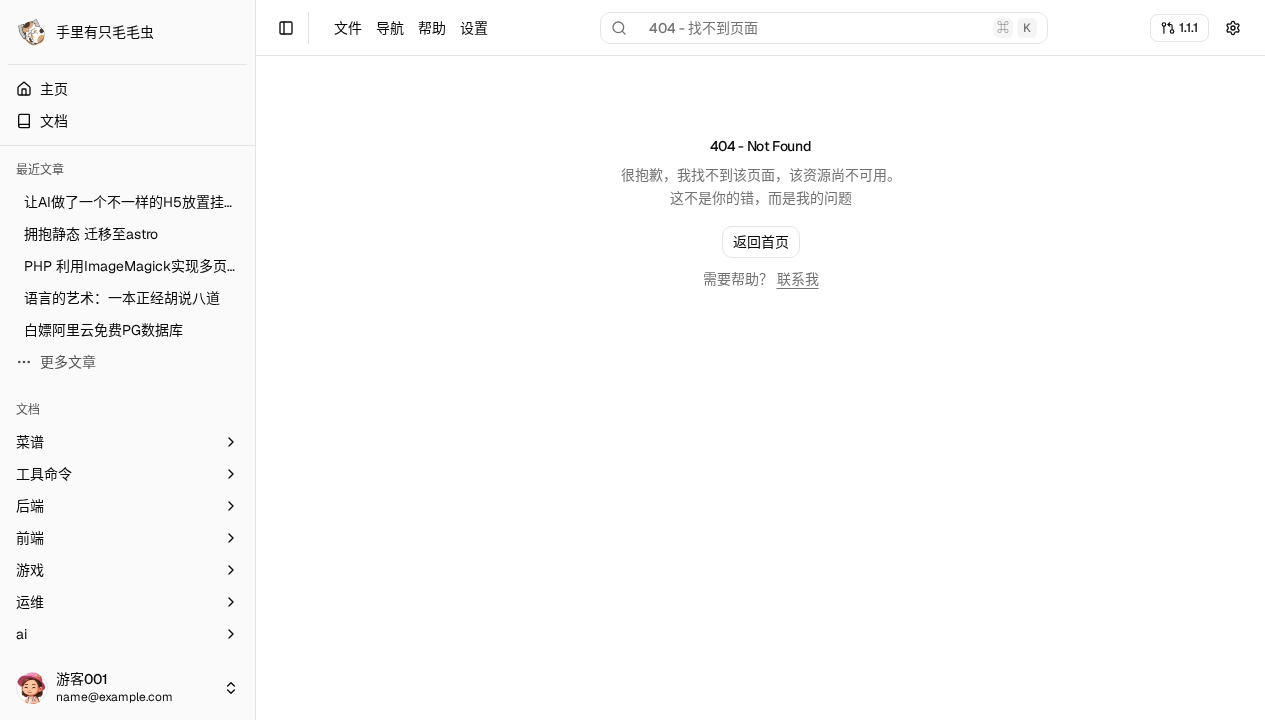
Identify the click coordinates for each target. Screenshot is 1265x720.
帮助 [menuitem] (432, 28)
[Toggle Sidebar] (255, 360)
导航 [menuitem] (390, 28)
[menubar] (411, 28)
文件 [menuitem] (348, 28)
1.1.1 (1188, 27)
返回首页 (761, 242)
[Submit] (1233, 28)
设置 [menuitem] (474, 28)
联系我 (798, 279)
